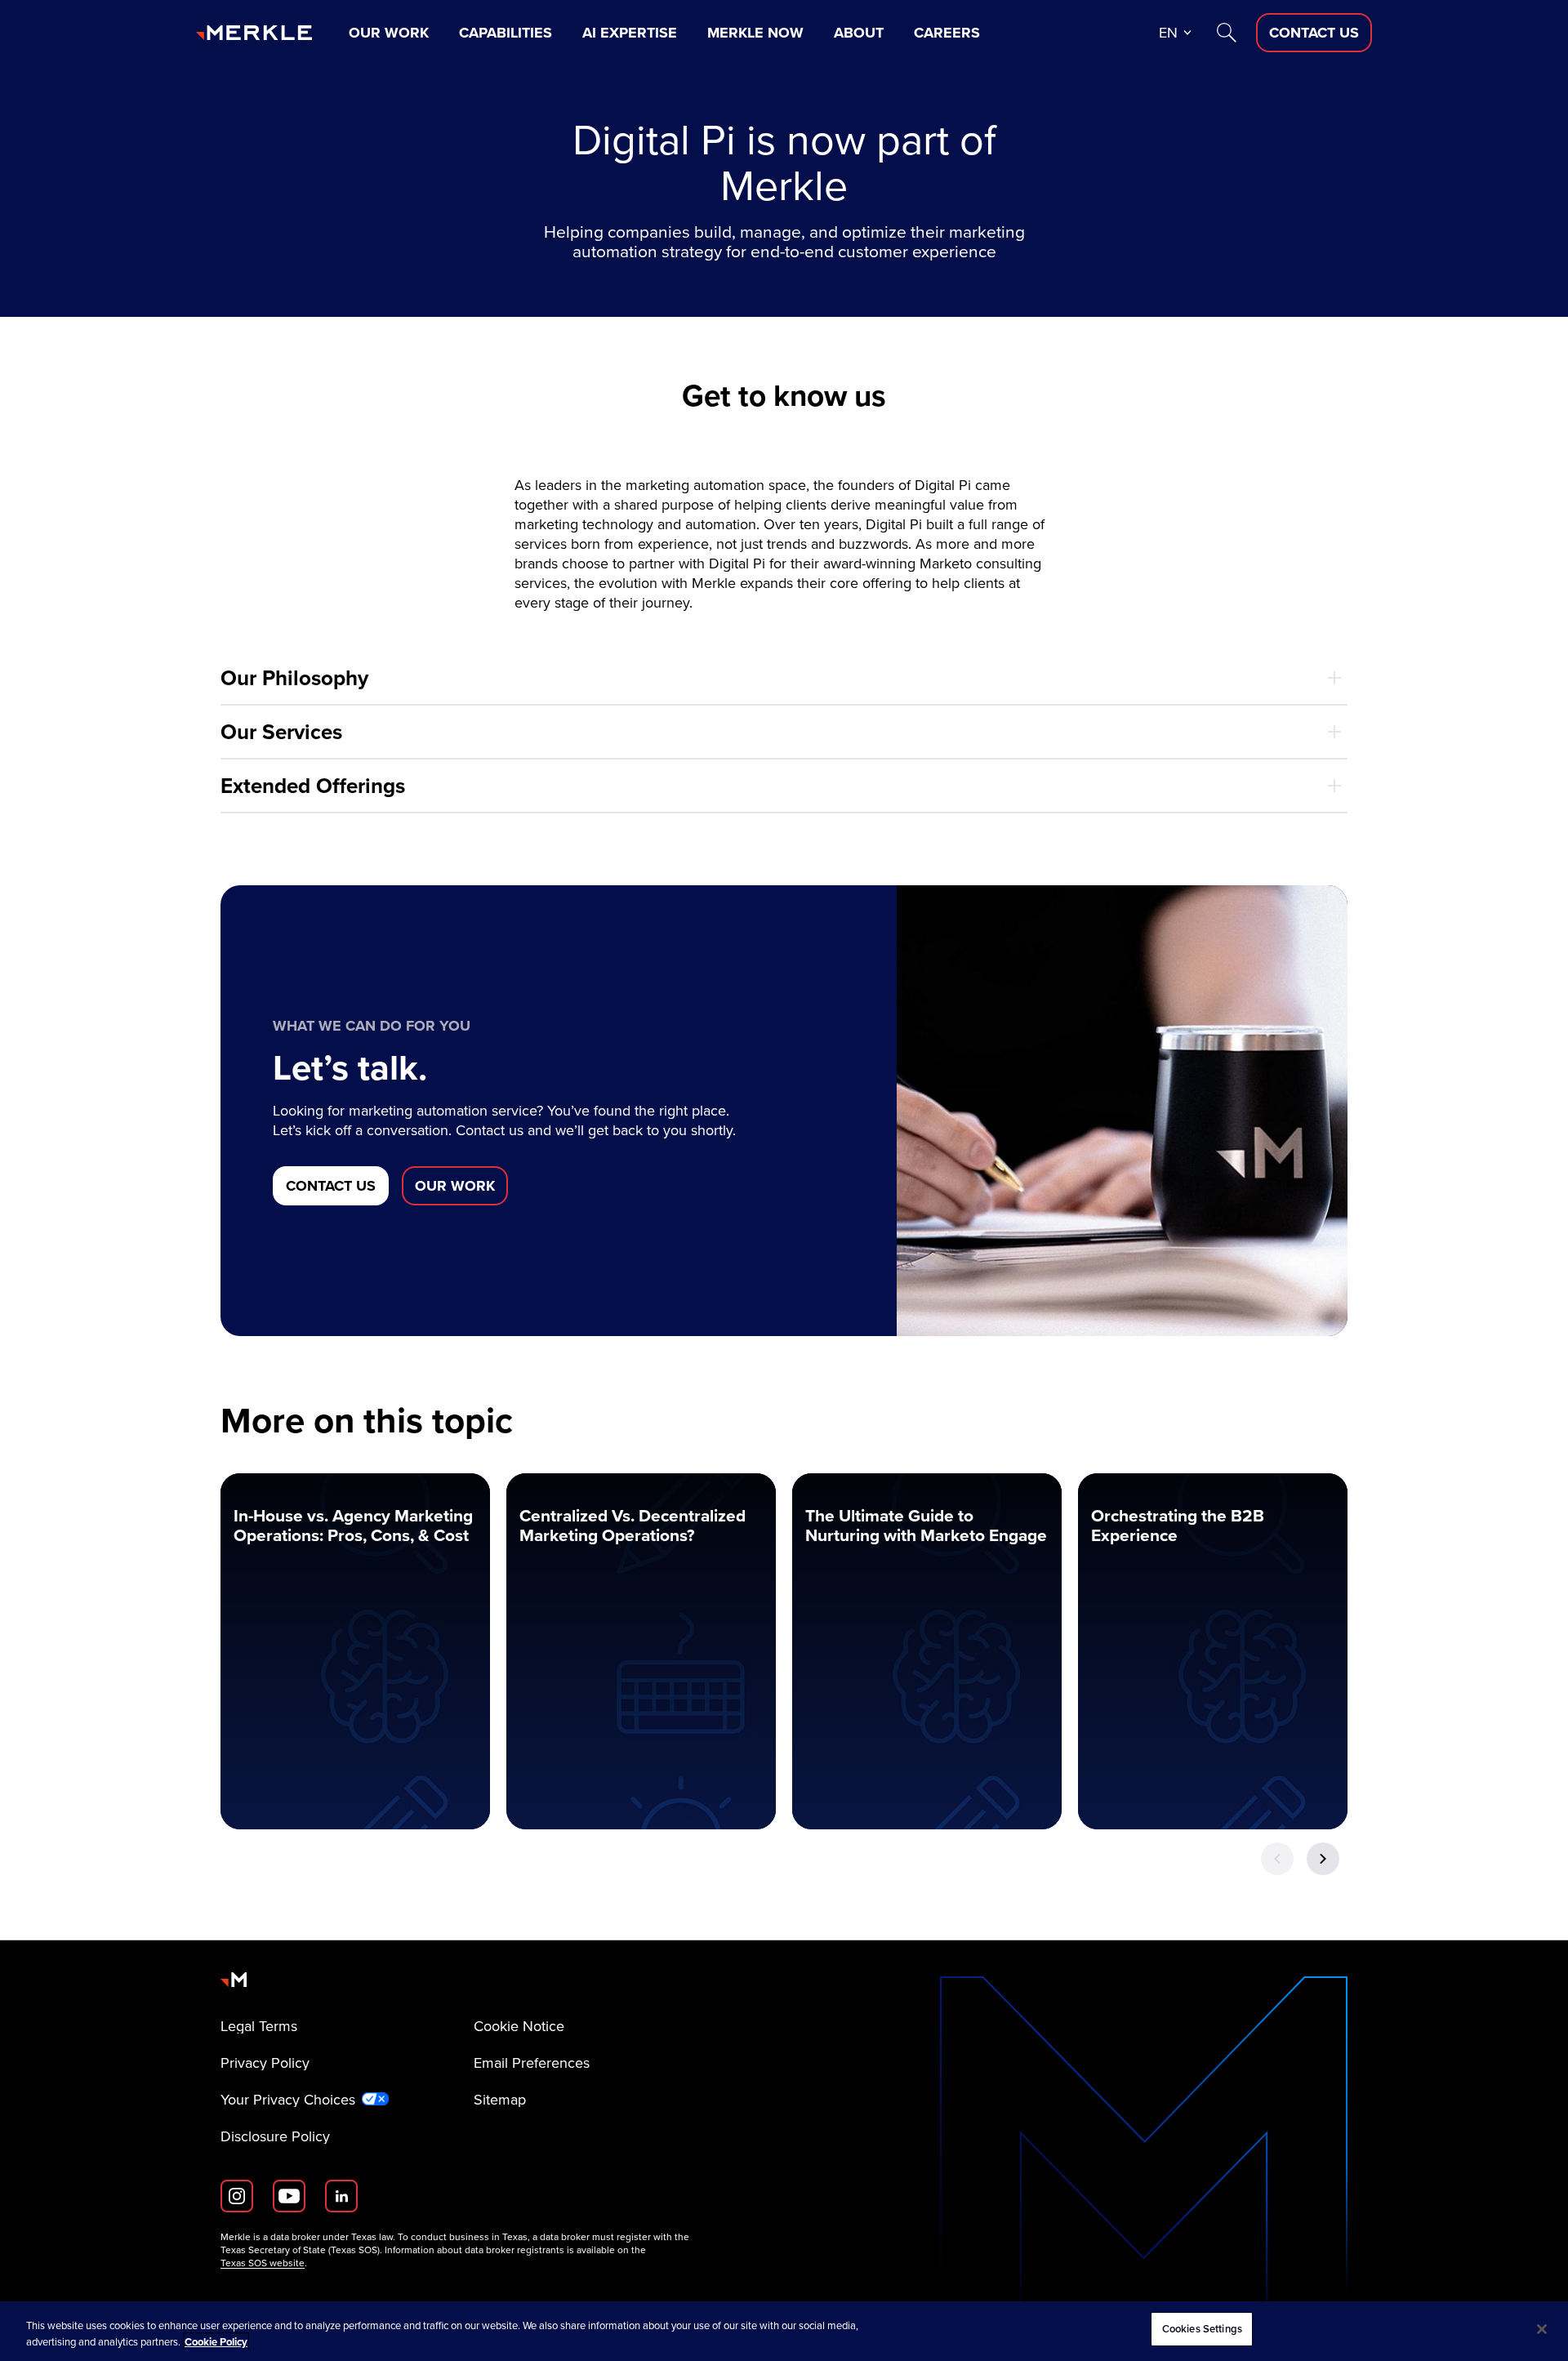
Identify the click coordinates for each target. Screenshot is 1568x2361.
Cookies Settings (1202, 2329)
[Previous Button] (1277, 1859)
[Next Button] (1323, 1859)
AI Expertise (630, 33)
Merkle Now (755, 33)
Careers (947, 33)
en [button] (1168, 33)
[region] (784, 2331)
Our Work (389, 33)
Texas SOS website (263, 2263)
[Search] (1227, 33)
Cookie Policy (216, 2342)
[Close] (1542, 2329)
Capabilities (506, 33)
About (859, 33)
